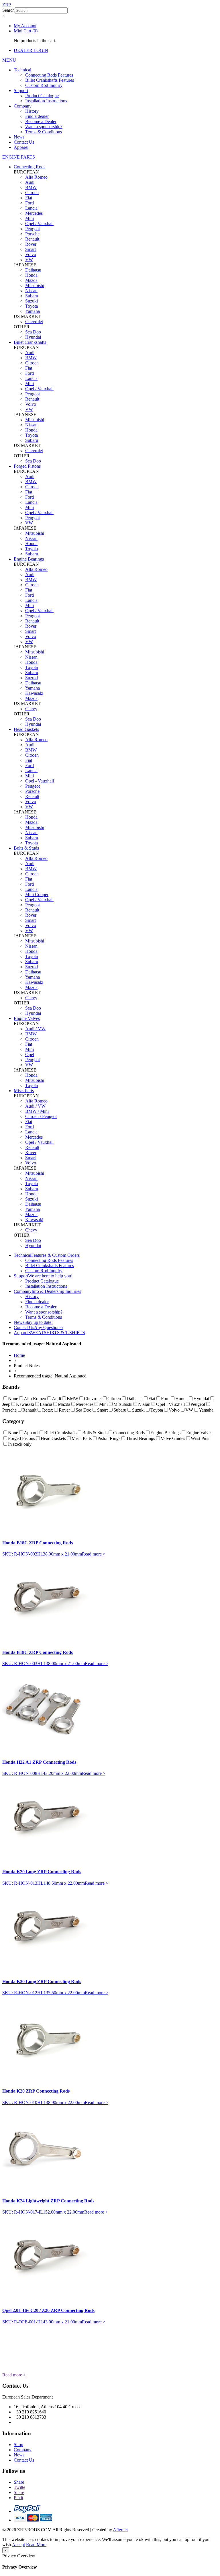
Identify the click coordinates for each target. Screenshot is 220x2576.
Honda (31, 275)
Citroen (32, 193)
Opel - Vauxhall (40, 781)
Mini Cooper (37, 894)
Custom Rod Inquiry (44, 85)
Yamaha (33, 311)
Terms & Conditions (44, 132)
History (32, 111)
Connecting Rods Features (49, 75)
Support (21, 90)
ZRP (7, 5)
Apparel (21, 147)
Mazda (31, 280)
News (19, 137)
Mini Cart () (26, 31)
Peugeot (33, 229)
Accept (18, 2545)
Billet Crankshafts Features (50, 80)
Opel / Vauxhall (39, 224)
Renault (32, 239)
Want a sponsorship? (44, 127)
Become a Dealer (41, 121)
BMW (31, 187)
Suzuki (32, 301)
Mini (30, 218)
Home (19, 1355)
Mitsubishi (35, 285)
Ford (30, 203)
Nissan (31, 291)
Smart (31, 249)
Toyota (32, 306)
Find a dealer (37, 116)
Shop (18, 2445)
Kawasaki (34, 693)
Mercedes (34, 213)
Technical (22, 70)
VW (29, 260)
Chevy (31, 709)
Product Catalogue (42, 96)
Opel (30, 1054)
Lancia (31, 208)
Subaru (32, 296)
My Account (25, 26)
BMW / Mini (37, 1111)
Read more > (94, 1554)
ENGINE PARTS (19, 157)
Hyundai (33, 337)
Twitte (19, 2487)
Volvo (31, 254)
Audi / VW (35, 1029)
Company (23, 106)
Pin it (18, 2498)
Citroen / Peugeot (41, 1116)
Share (19, 2482)
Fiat (29, 198)
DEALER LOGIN (31, 50)
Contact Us (24, 142)
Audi (30, 182)
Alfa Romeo (36, 177)
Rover (31, 244)
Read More (36, 2545)
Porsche (32, 234)
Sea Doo (33, 332)
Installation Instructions (46, 101)
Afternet (120, 2530)
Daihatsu (33, 270)
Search (8, 10)
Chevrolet (34, 322)
